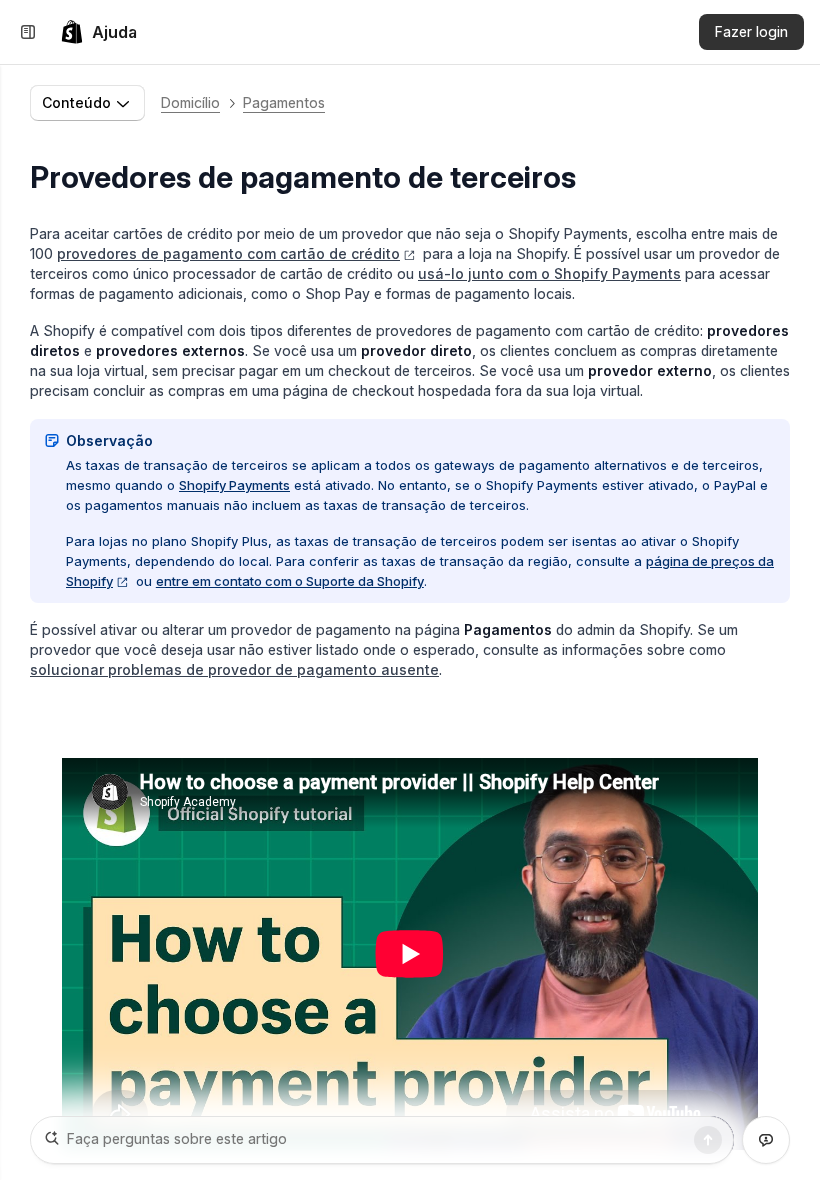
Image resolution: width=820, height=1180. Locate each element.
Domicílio (190, 102)
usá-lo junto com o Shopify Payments (549, 273)
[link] (98, 32)
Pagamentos (284, 102)
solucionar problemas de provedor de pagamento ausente (234, 669)
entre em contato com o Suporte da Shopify (290, 581)
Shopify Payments (234, 485)
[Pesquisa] (708, 1140)
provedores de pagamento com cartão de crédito (228, 253)
